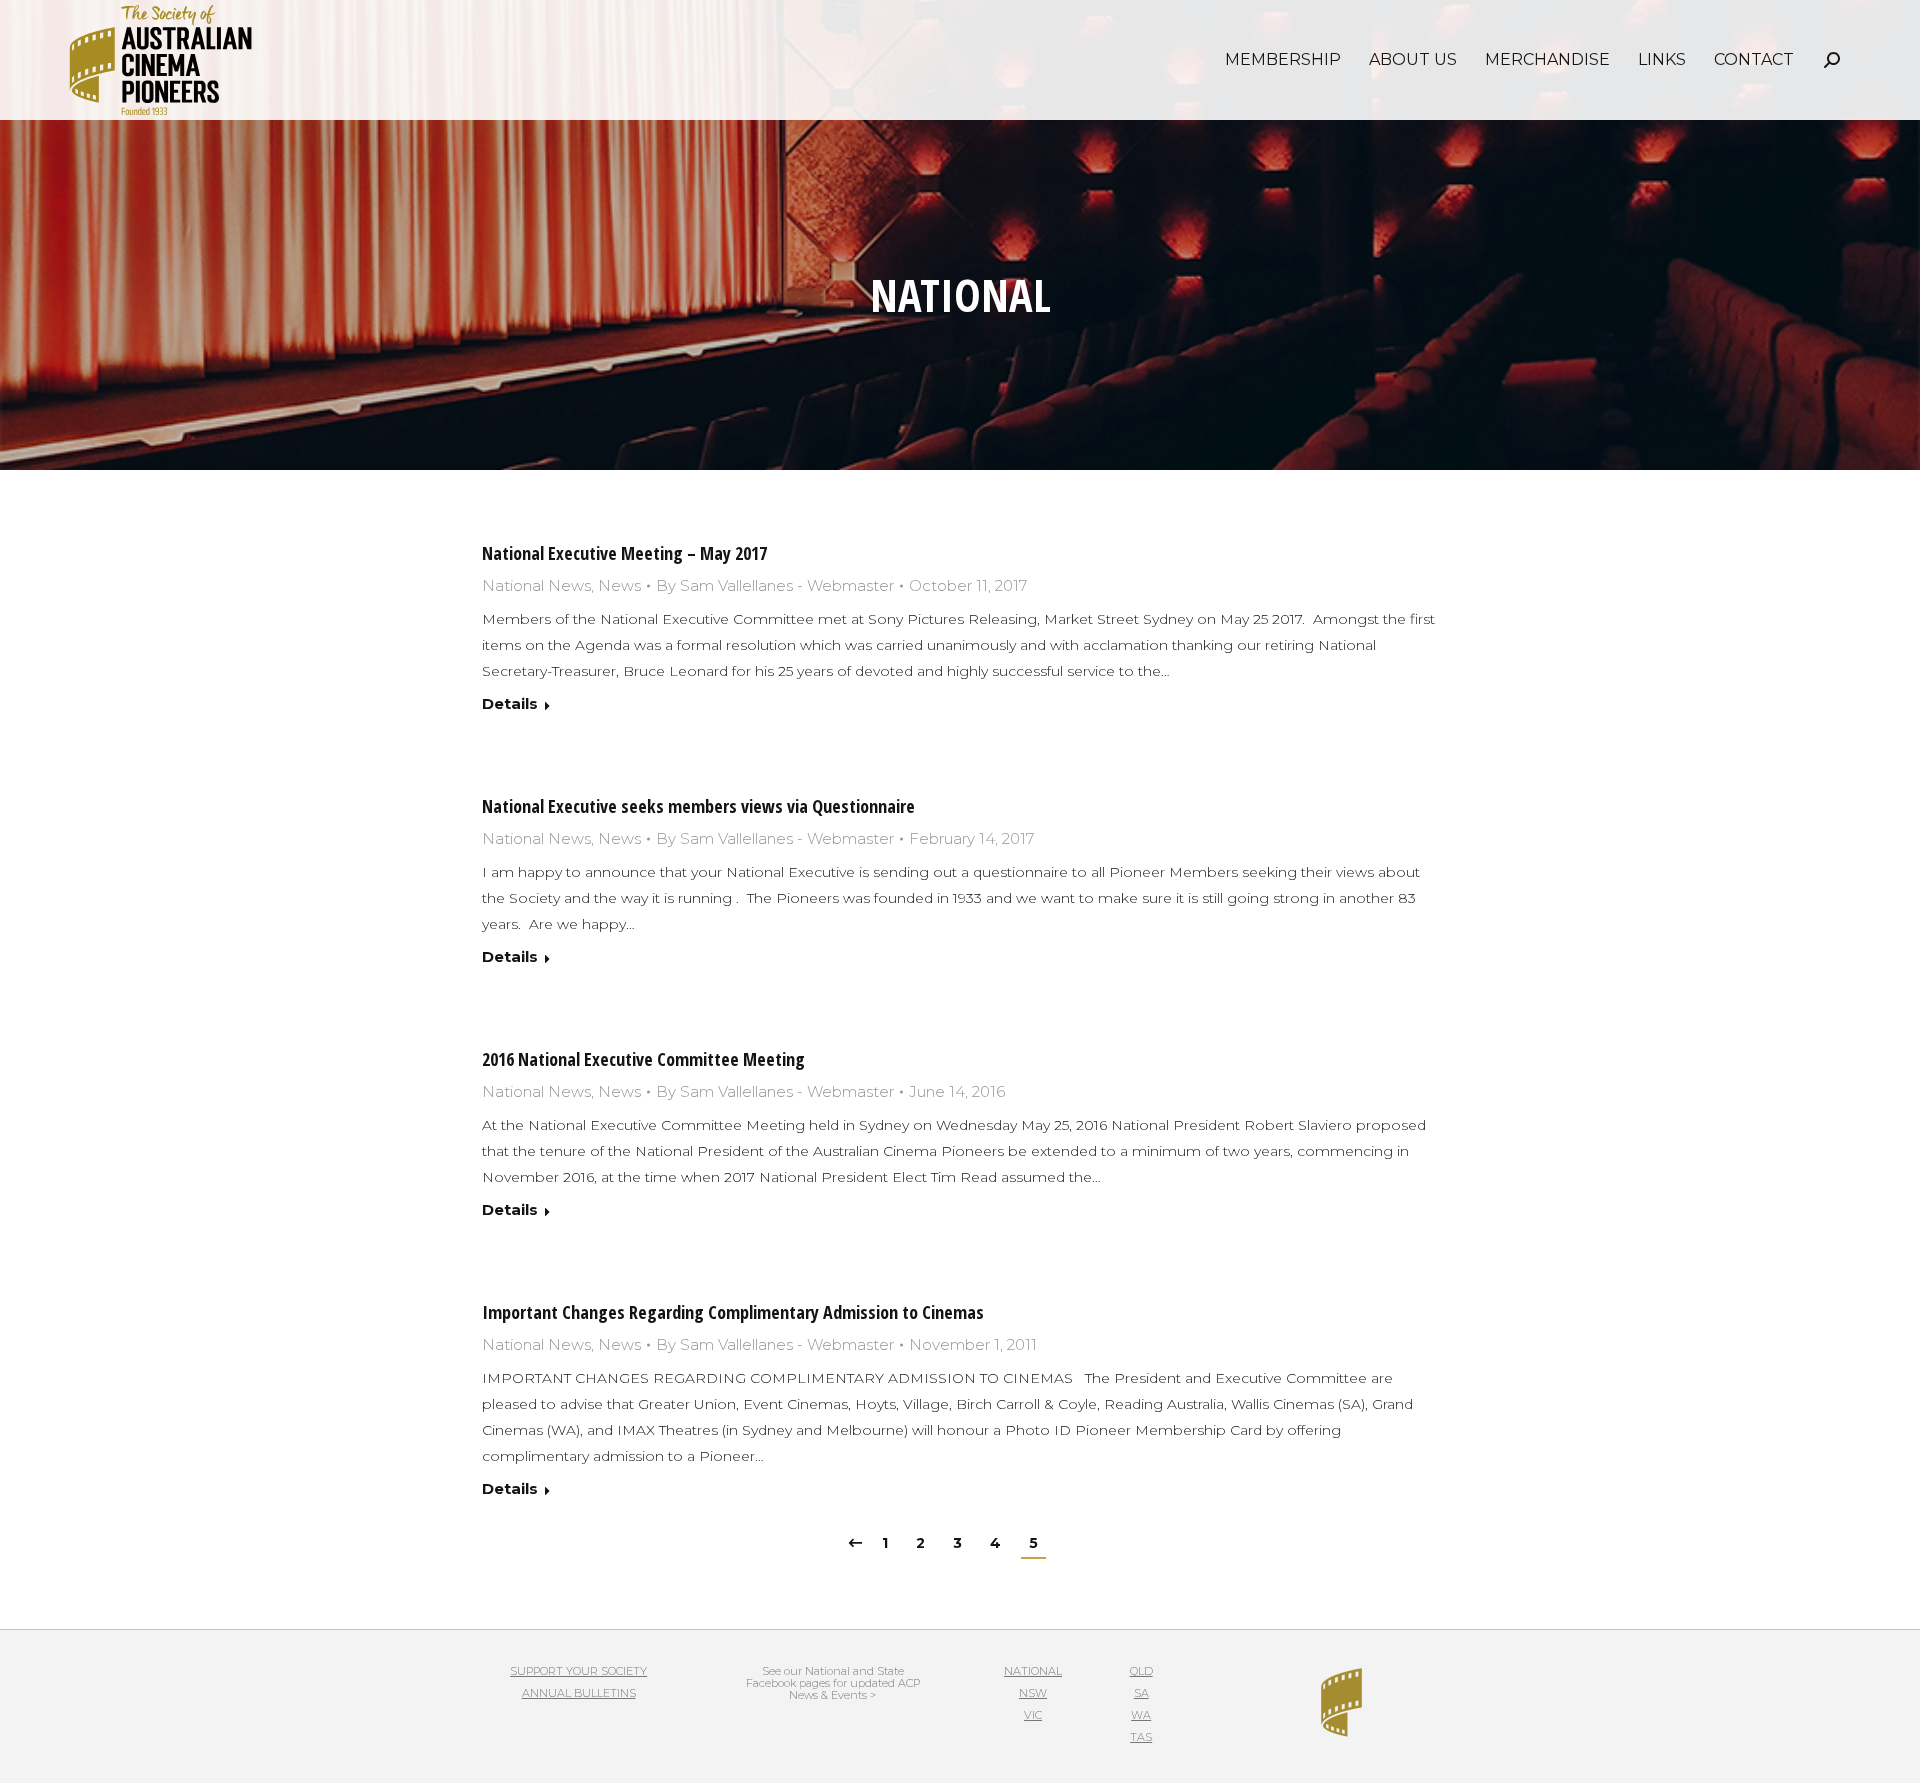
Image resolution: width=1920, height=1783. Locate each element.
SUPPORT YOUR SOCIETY (578, 1671)
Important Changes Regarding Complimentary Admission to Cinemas (733, 1312)
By (775, 585)
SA (1141, 1693)
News (619, 585)
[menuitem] (1283, 60)
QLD (1141, 1671)
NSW (1033, 1693)
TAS (1141, 1737)
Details (510, 703)
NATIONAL (1033, 1671)
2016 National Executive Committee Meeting (643, 1059)
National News (536, 585)
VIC (1033, 1715)
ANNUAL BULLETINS (579, 1693)
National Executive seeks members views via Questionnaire (698, 806)
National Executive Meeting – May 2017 (624, 553)
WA (1141, 1715)
